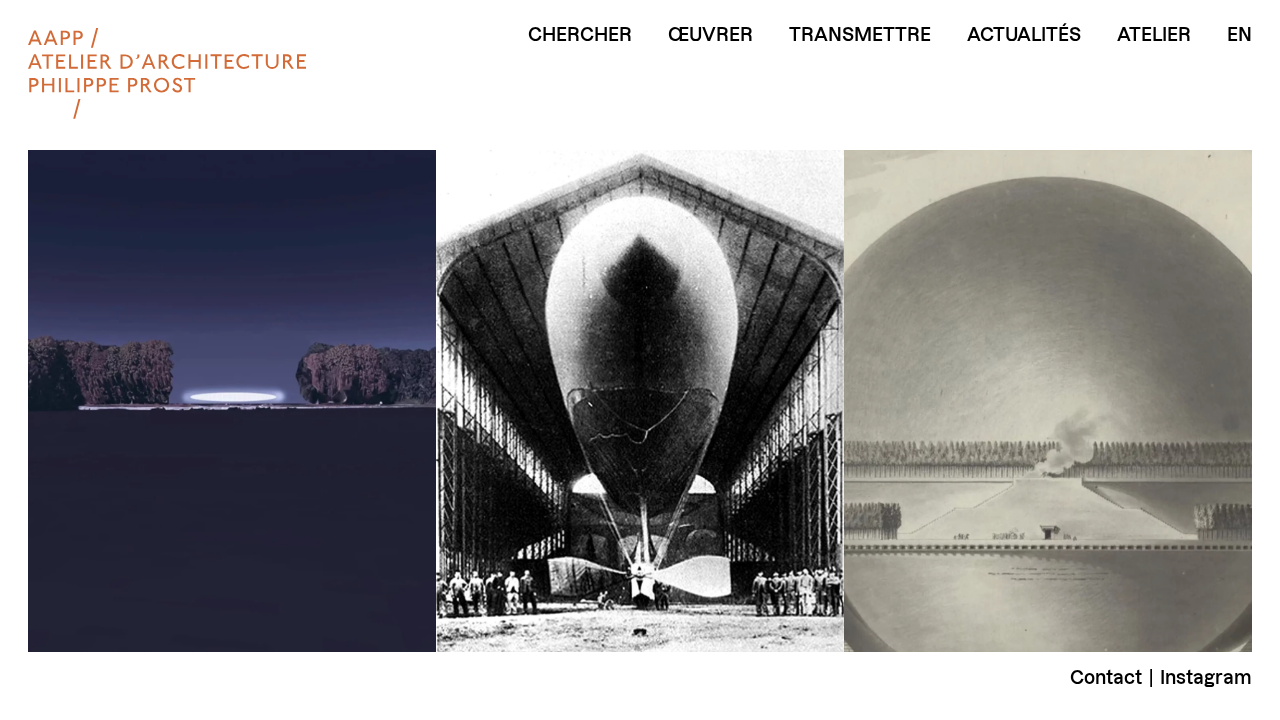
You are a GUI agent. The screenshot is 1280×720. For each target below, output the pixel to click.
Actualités (1024, 35)
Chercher (580, 35)
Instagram (1206, 677)
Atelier (1154, 35)
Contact (1106, 677)
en (1239, 35)
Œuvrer (710, 35)
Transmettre (860, 35)
